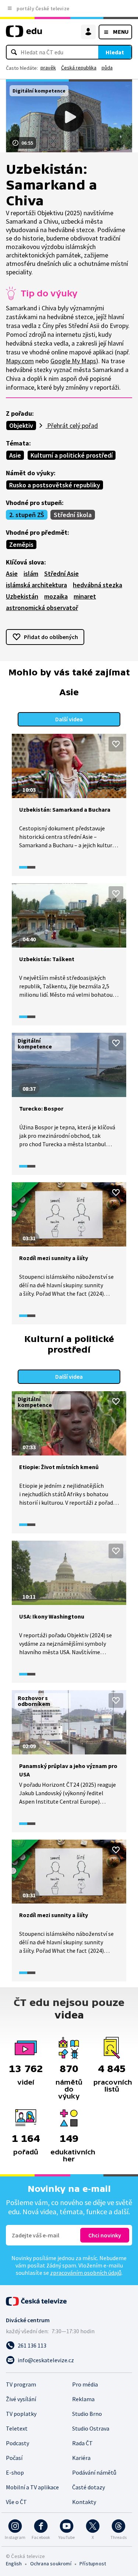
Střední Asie (61, 573)
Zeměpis (21, 544)
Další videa (69, 719)
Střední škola (73, 515)
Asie (15, 455)
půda (107, 68)
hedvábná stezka (98, 585)
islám (31, 573)
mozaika (56, 596)
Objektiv (21, 425)
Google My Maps (73, 361)
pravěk (48, 68)
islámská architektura (36, 585)
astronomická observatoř (42, 608)
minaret (85, 596)
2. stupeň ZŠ (27, 515)
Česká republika (79, 68)
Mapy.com (20, 361)
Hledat (115, 52)
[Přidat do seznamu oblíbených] (116, 744)
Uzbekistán (22, 596)
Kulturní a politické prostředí (72, 455)
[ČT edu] (24, 34)
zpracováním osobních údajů (86, 2273)
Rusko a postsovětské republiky (55, 485)
